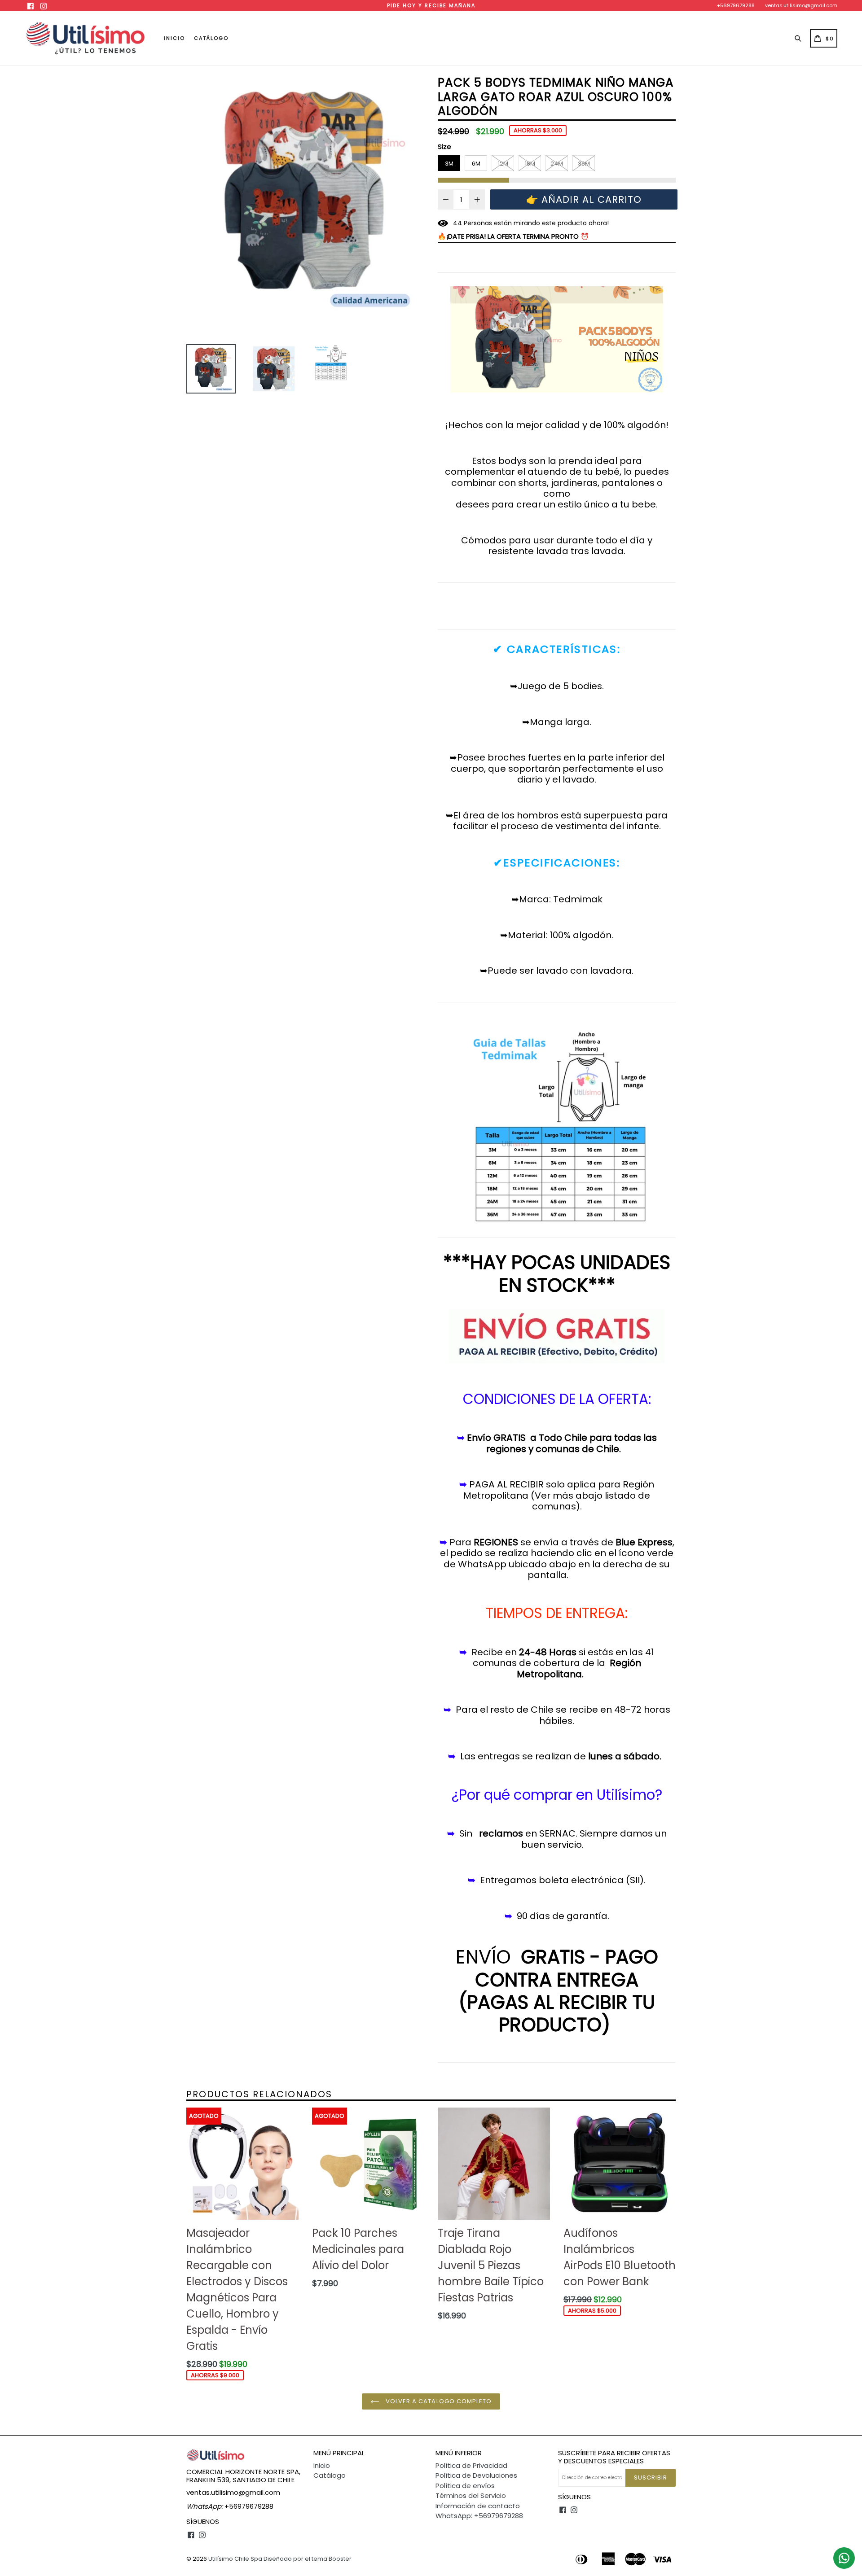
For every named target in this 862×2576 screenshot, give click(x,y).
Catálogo (211, 38)
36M (584, 164)
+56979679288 (736, 5)
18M (530, 164)
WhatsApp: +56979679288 (479, 2516)
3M (449, 164)
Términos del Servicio (471, 2495)
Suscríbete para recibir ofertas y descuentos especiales (614, 2457)
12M (503, 164)
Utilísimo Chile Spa (235, 2559)
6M (476, 164)
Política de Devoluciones (476, 2475)
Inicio (174, 38)
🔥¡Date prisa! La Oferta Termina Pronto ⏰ (513, 236)
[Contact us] (844, 2558)
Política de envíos (465, 2486)
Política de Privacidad (471, 2465)
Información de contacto (478, 2506)
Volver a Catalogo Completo (438, 2401)
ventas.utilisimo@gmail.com (801, 5)
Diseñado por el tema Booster (308, 2559)
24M (557, 164)
